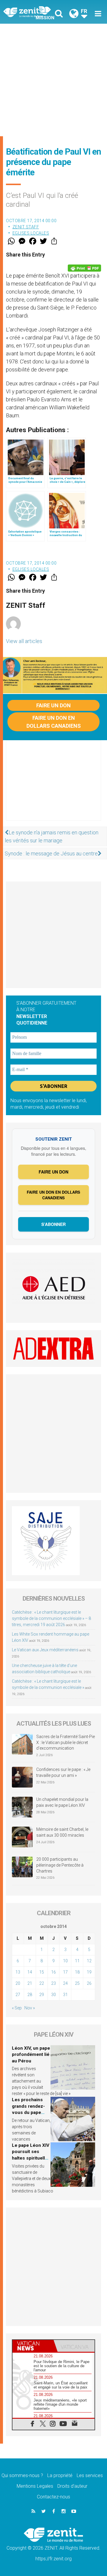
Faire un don (53, 705)
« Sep (17, 2008)
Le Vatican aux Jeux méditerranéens (45, 1650)
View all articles (24, 641)
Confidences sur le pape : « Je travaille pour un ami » (63, 1772)
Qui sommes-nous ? (22, 2475)
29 (42, 1995)
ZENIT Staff (26, 227)
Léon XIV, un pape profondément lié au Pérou (31, 2055)
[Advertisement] (53, 80)
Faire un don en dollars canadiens (54, 722)
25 (77, 1983)
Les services (90, 2475)
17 (65, 1972)
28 (30, 1995)
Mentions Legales (35, 2486)
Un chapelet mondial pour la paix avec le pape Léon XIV (62, 1802)
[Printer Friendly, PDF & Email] (84, 268)
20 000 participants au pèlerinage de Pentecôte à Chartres (60, 1865)
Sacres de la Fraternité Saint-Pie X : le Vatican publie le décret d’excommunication (66, 1742)
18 (77, 1972)
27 (18, 1995)
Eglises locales (31, 233)
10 (65, 1961)
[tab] (33, 2346)
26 (89, 1983)
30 (53, 1995)
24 (65, 1983)
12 (89, 1961)
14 (30, 1972)
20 (18, 1983)
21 (30, 1983)
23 (53, 1983)
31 (65, 1995)
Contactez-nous (53, 2497)
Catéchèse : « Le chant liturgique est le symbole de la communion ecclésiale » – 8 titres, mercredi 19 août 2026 (51, 1618)
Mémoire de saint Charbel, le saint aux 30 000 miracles (62, 1832)
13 (18, 1972)
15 (42, 1972)
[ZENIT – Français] (30, 12)
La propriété (60, 2475)
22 (42, 1983)
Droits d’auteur (72, 2486)
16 (53, 1972)
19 (89, 1972)
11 (77, 1961)
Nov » (30, 2008)
